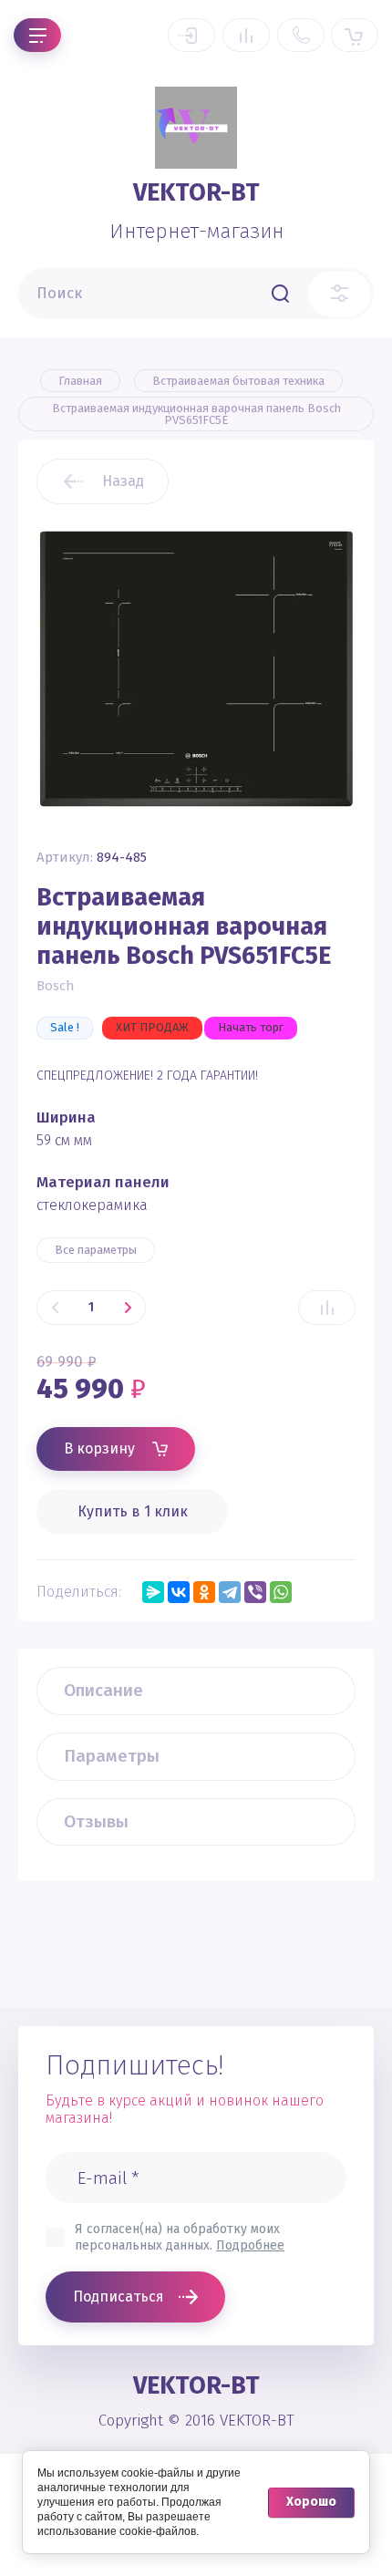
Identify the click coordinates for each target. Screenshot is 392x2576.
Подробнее (250, 2245)
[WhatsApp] (281, 1592)
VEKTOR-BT (196, 192)
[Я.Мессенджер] (153, 1592)
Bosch (56, 986)
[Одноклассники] (204, 1592)
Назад (123, 481)
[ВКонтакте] (179, 1592)
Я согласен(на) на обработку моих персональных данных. (180, 2237)
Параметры (112, 1756)
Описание (103, 1690)
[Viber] (255, 1592)
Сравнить (327, 1308)
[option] (196, 668)
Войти (191, 35)
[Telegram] (230, 1592)
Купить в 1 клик (133, 1511)
